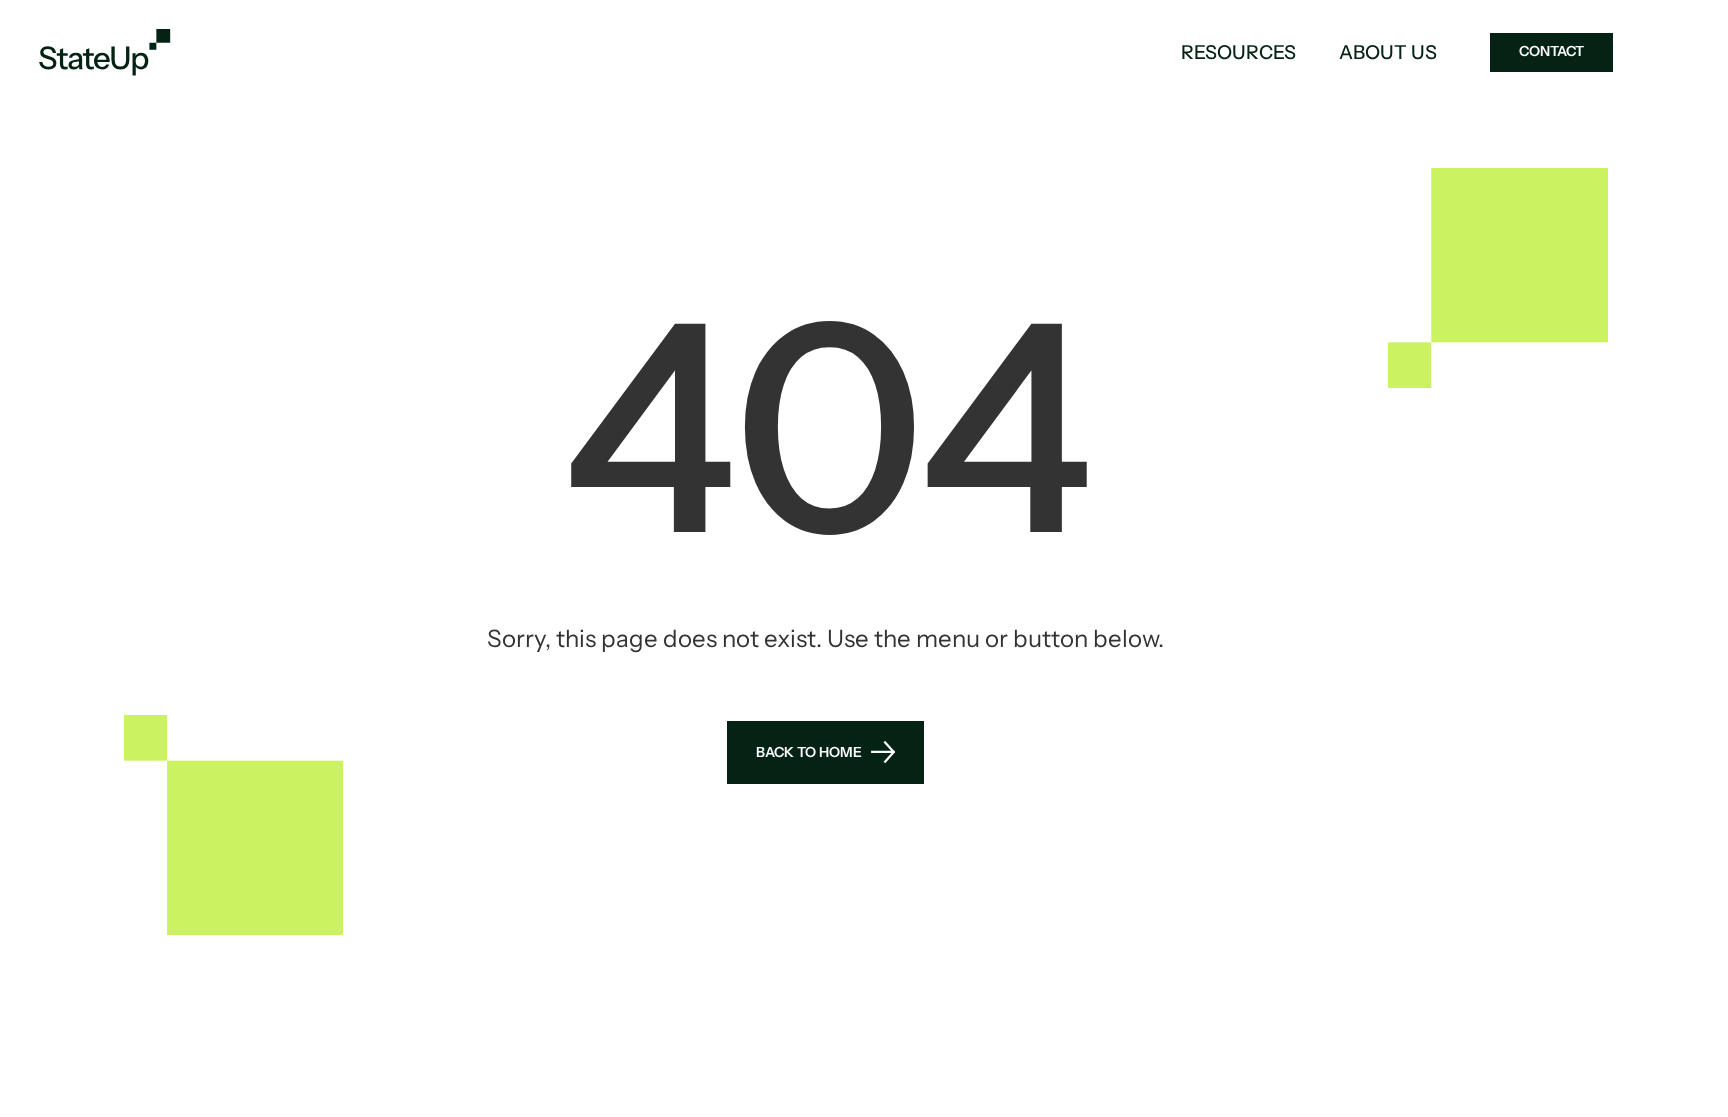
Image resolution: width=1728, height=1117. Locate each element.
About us (1388, 52)
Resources (1238, 52)
